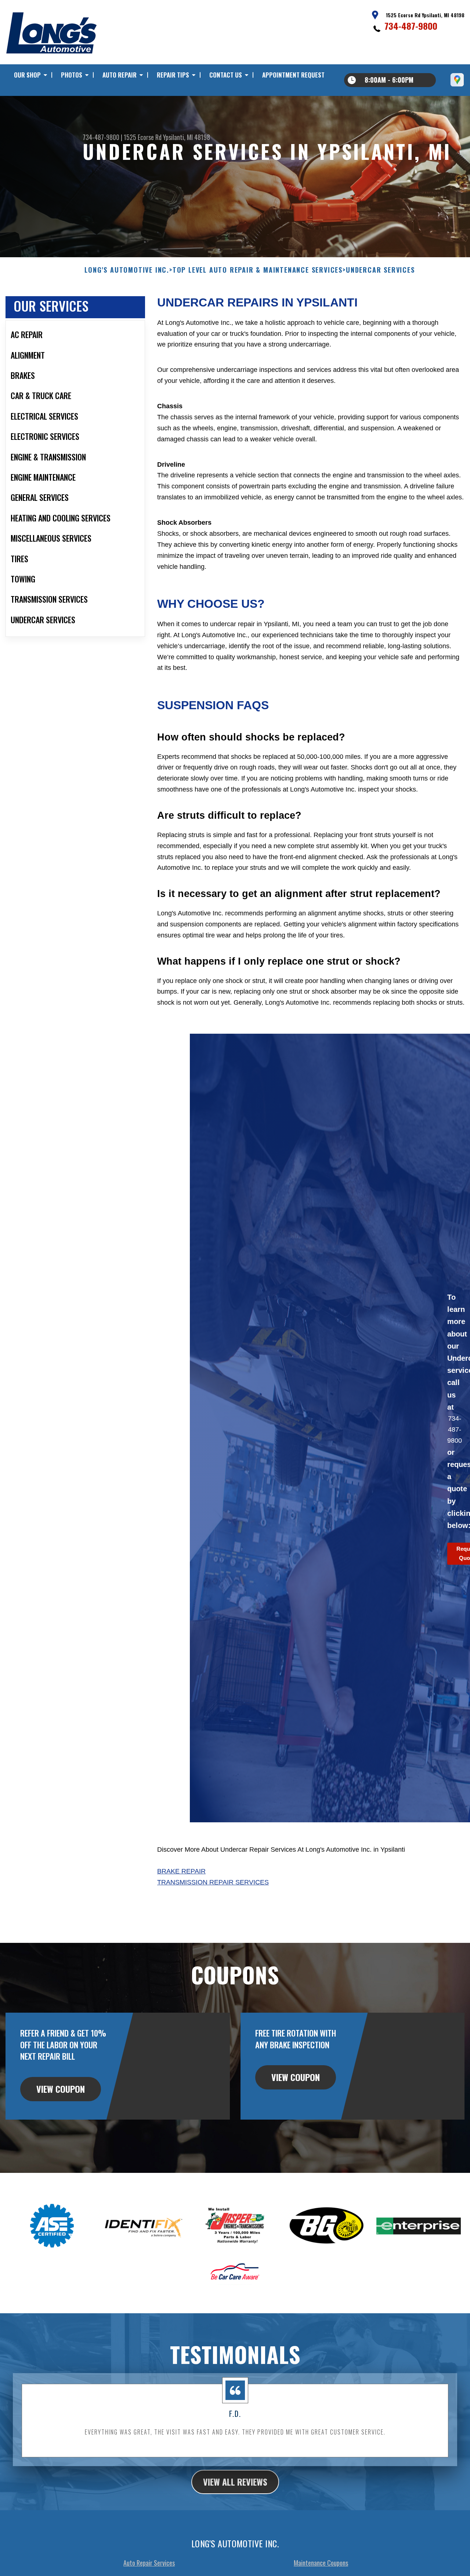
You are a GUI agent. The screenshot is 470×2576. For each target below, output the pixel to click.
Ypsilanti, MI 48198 (187, 137)
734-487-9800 (411, 26)
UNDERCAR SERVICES (380, 270)
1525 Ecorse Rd (143, 137)
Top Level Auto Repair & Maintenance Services (258, 270)
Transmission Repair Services (213, 1882)
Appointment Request (293, 75)
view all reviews (235, 2482)
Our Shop (27, 75)
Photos (72, 75)
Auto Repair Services (149, 2563)
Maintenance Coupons (321, 2563)
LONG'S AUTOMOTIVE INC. (127, 270)
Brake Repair (181, 1871)
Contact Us (226, 75)
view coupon (61, 2089)
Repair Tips (173, 75)
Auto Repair (120, 75)
